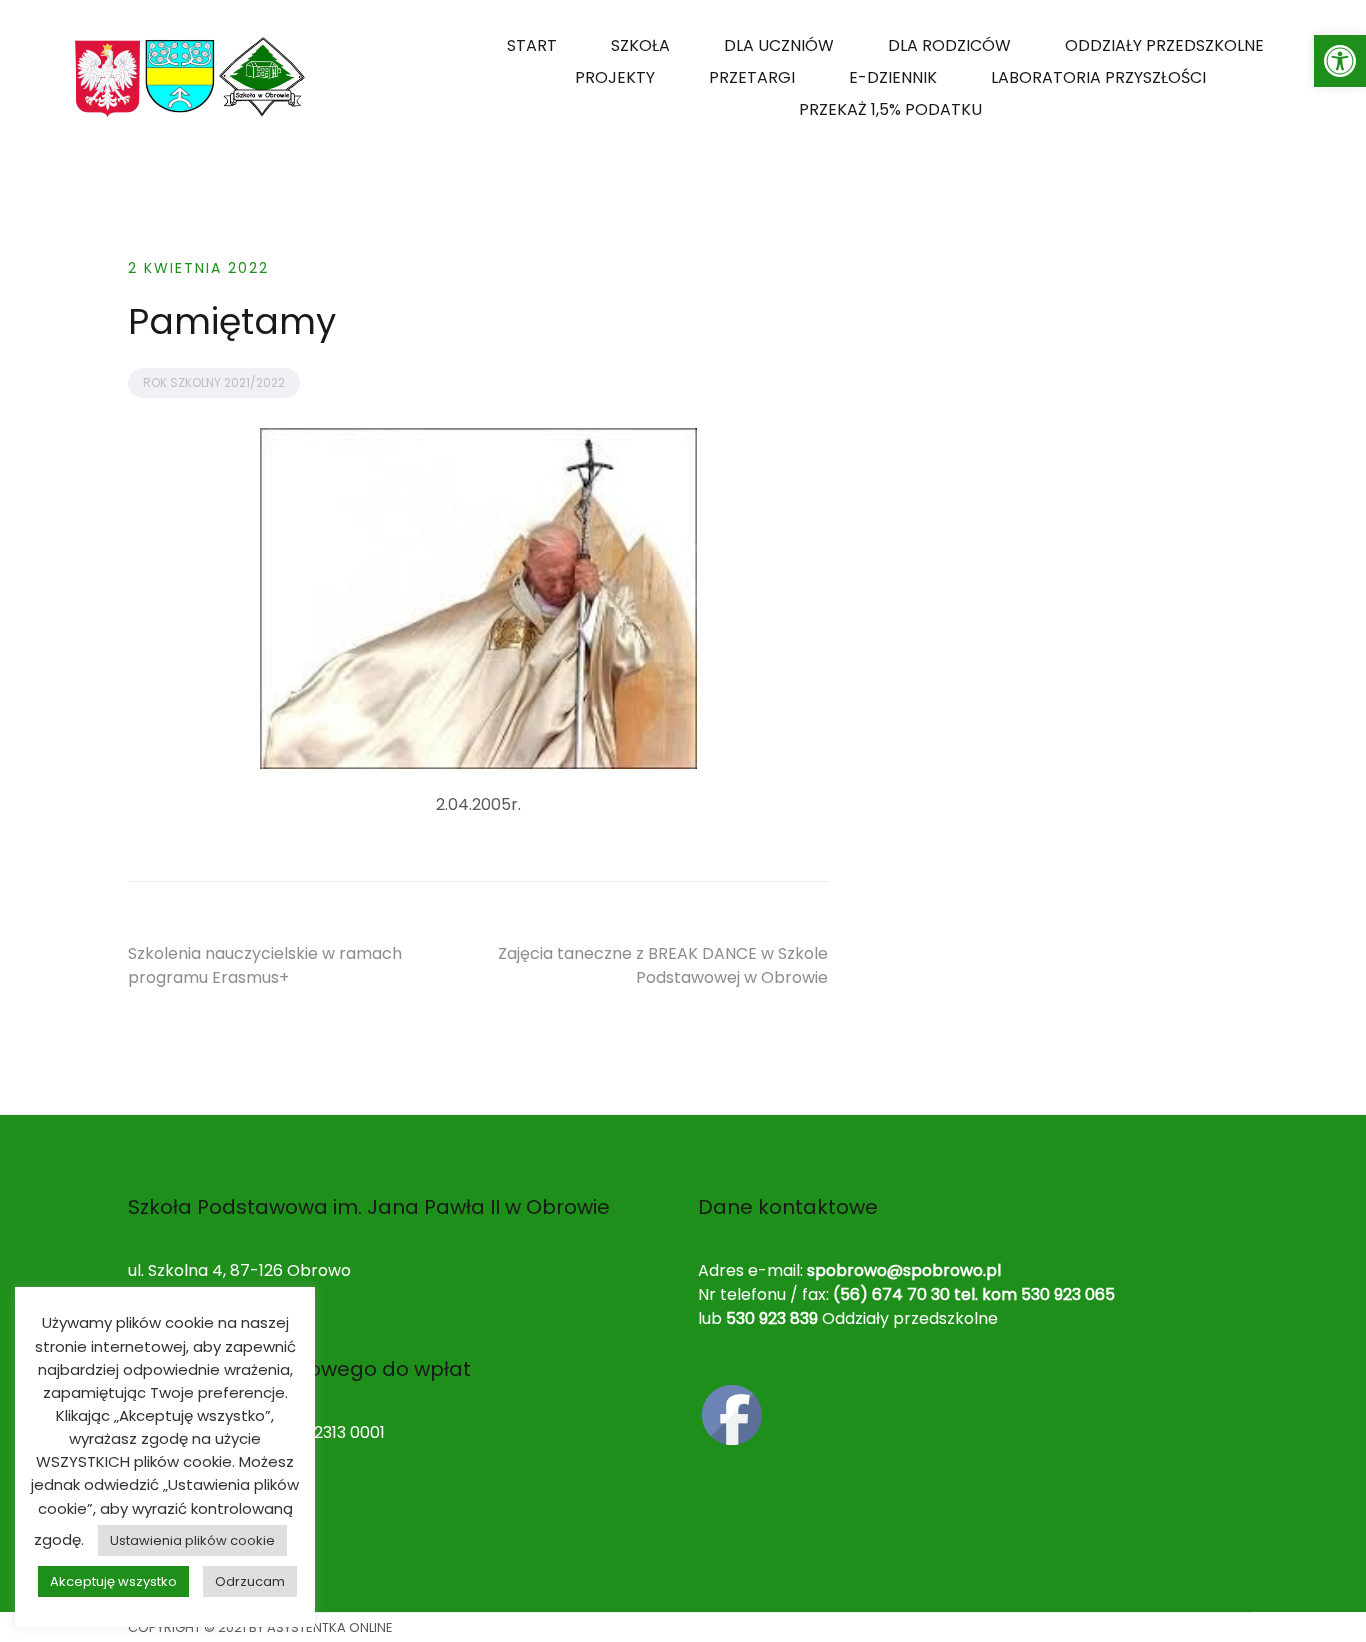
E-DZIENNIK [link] (893, 77)
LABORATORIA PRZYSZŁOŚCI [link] (1098, 77)
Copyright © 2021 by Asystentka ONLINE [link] (260, 1627)
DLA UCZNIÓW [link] (779, 45)
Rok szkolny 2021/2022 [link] (214, 382)
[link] (1340, 61)
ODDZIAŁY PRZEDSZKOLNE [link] (1164, 45)
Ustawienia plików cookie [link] (192, 1540)
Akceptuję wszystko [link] (113, 1581)
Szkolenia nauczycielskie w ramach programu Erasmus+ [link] (265, 965)
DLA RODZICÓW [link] (949, 45)
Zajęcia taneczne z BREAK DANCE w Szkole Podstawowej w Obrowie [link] (663, 965)
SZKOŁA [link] (640, 45)
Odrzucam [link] (250, 1581)
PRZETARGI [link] (752, 77)
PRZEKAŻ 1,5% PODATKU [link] (890, 109)
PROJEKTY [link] (615, 77)
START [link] (532, 45)
